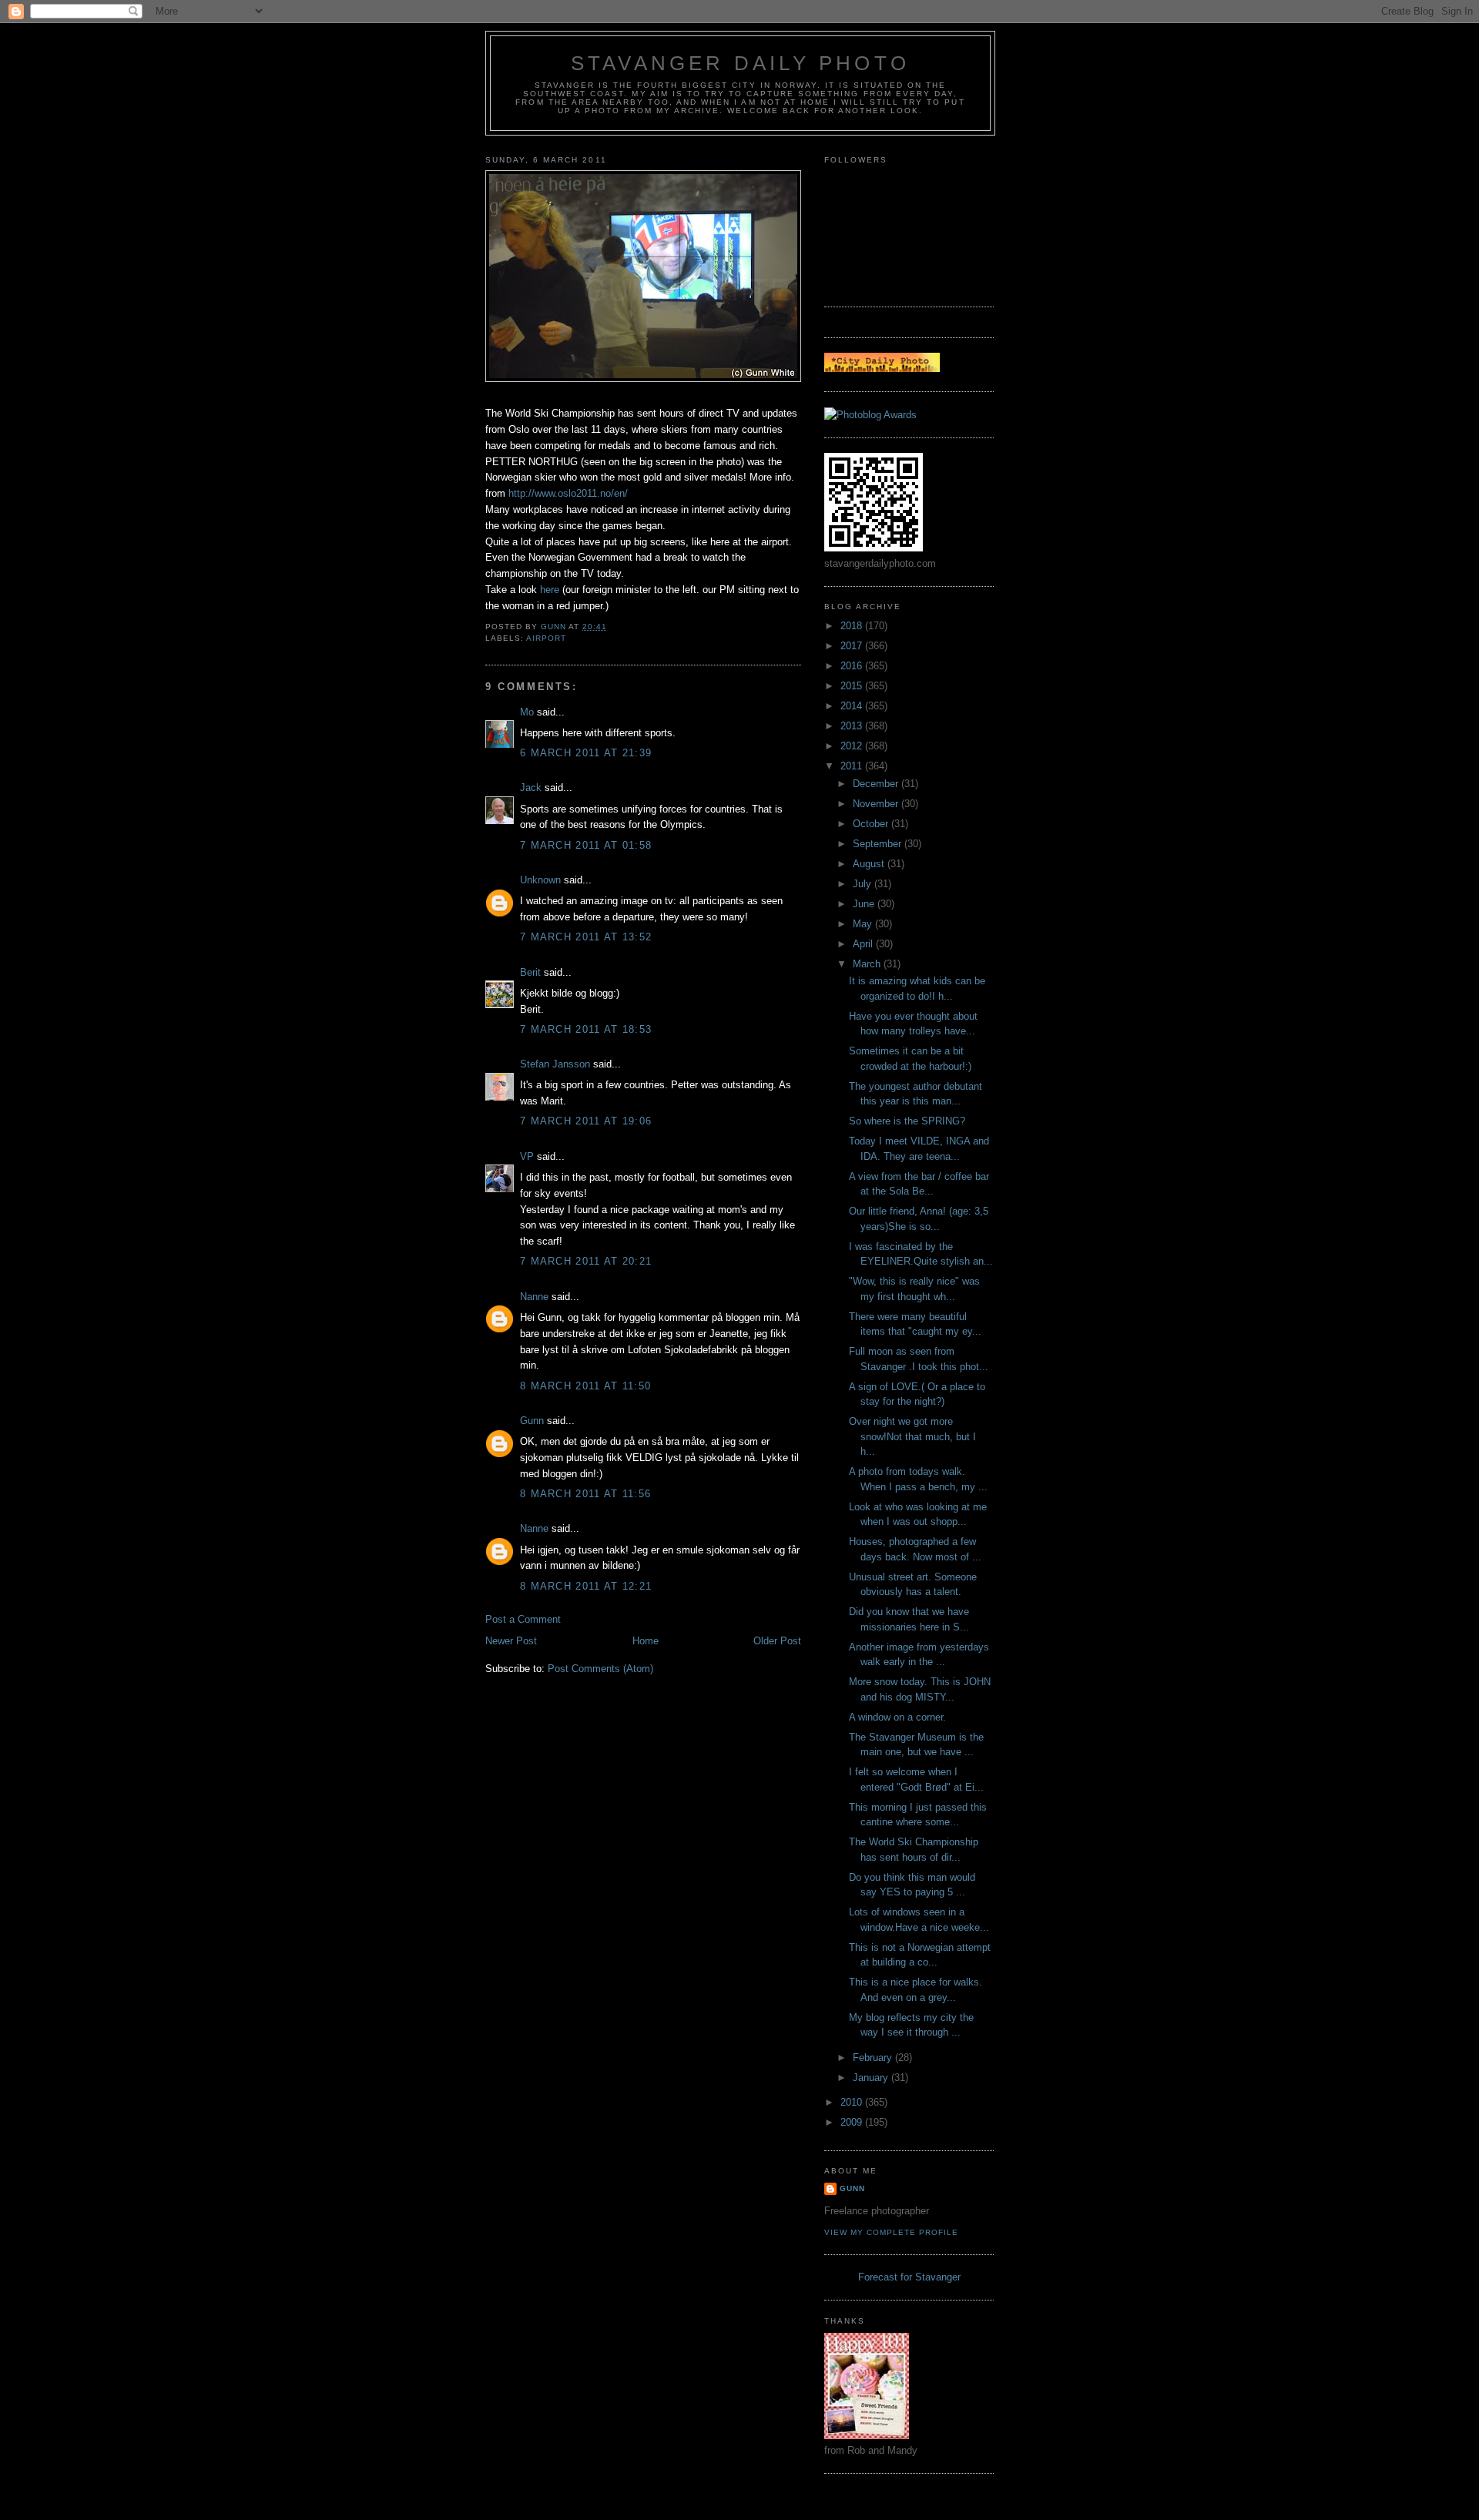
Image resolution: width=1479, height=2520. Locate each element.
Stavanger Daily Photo (740, 63)
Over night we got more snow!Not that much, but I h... (912, 1436)
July (864, 884)
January (872, 2078)
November (877, 804)
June (865, 904)
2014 (853, 706)
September (879, 844)
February (874, 2058)
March (868, 964)
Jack (531, 787)
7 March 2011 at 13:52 (586, 937)
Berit (530, 972)
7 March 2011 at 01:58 (586, 845)
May (864, 924)
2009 (853, 2122)
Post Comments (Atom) (600, 1669)
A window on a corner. (897, 1717)
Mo (527, 712)
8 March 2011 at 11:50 (585, 1386)
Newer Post (511, 1641)
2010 (853, 2102)
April (864, 944)
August (870, 864)
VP (527, 1156)
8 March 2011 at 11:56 (585, 1494)
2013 (853, 726)
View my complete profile (891, 2232)
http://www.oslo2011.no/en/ (568, 493)
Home (646, 1641)
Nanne (534, 1297)
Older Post (777, 1641)
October (872, 824)
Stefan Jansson (555, 1064)
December (877, 784)
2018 (853, 626)
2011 (853, 766)
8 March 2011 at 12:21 (586, 1586)
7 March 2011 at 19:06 (586, 1121)
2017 (853, 646)
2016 (853, 666)
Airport (546, 638)
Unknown (540, 880)
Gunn (532, 1421)
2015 (853, 686)
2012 (853, 746)
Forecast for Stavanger (909, 2277)
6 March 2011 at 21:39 (586, 753)
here (550, 590)
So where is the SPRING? (907, 1121)
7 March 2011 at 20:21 (586, 1261)
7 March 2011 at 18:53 (586, 1029)
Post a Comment (523, 1619)
